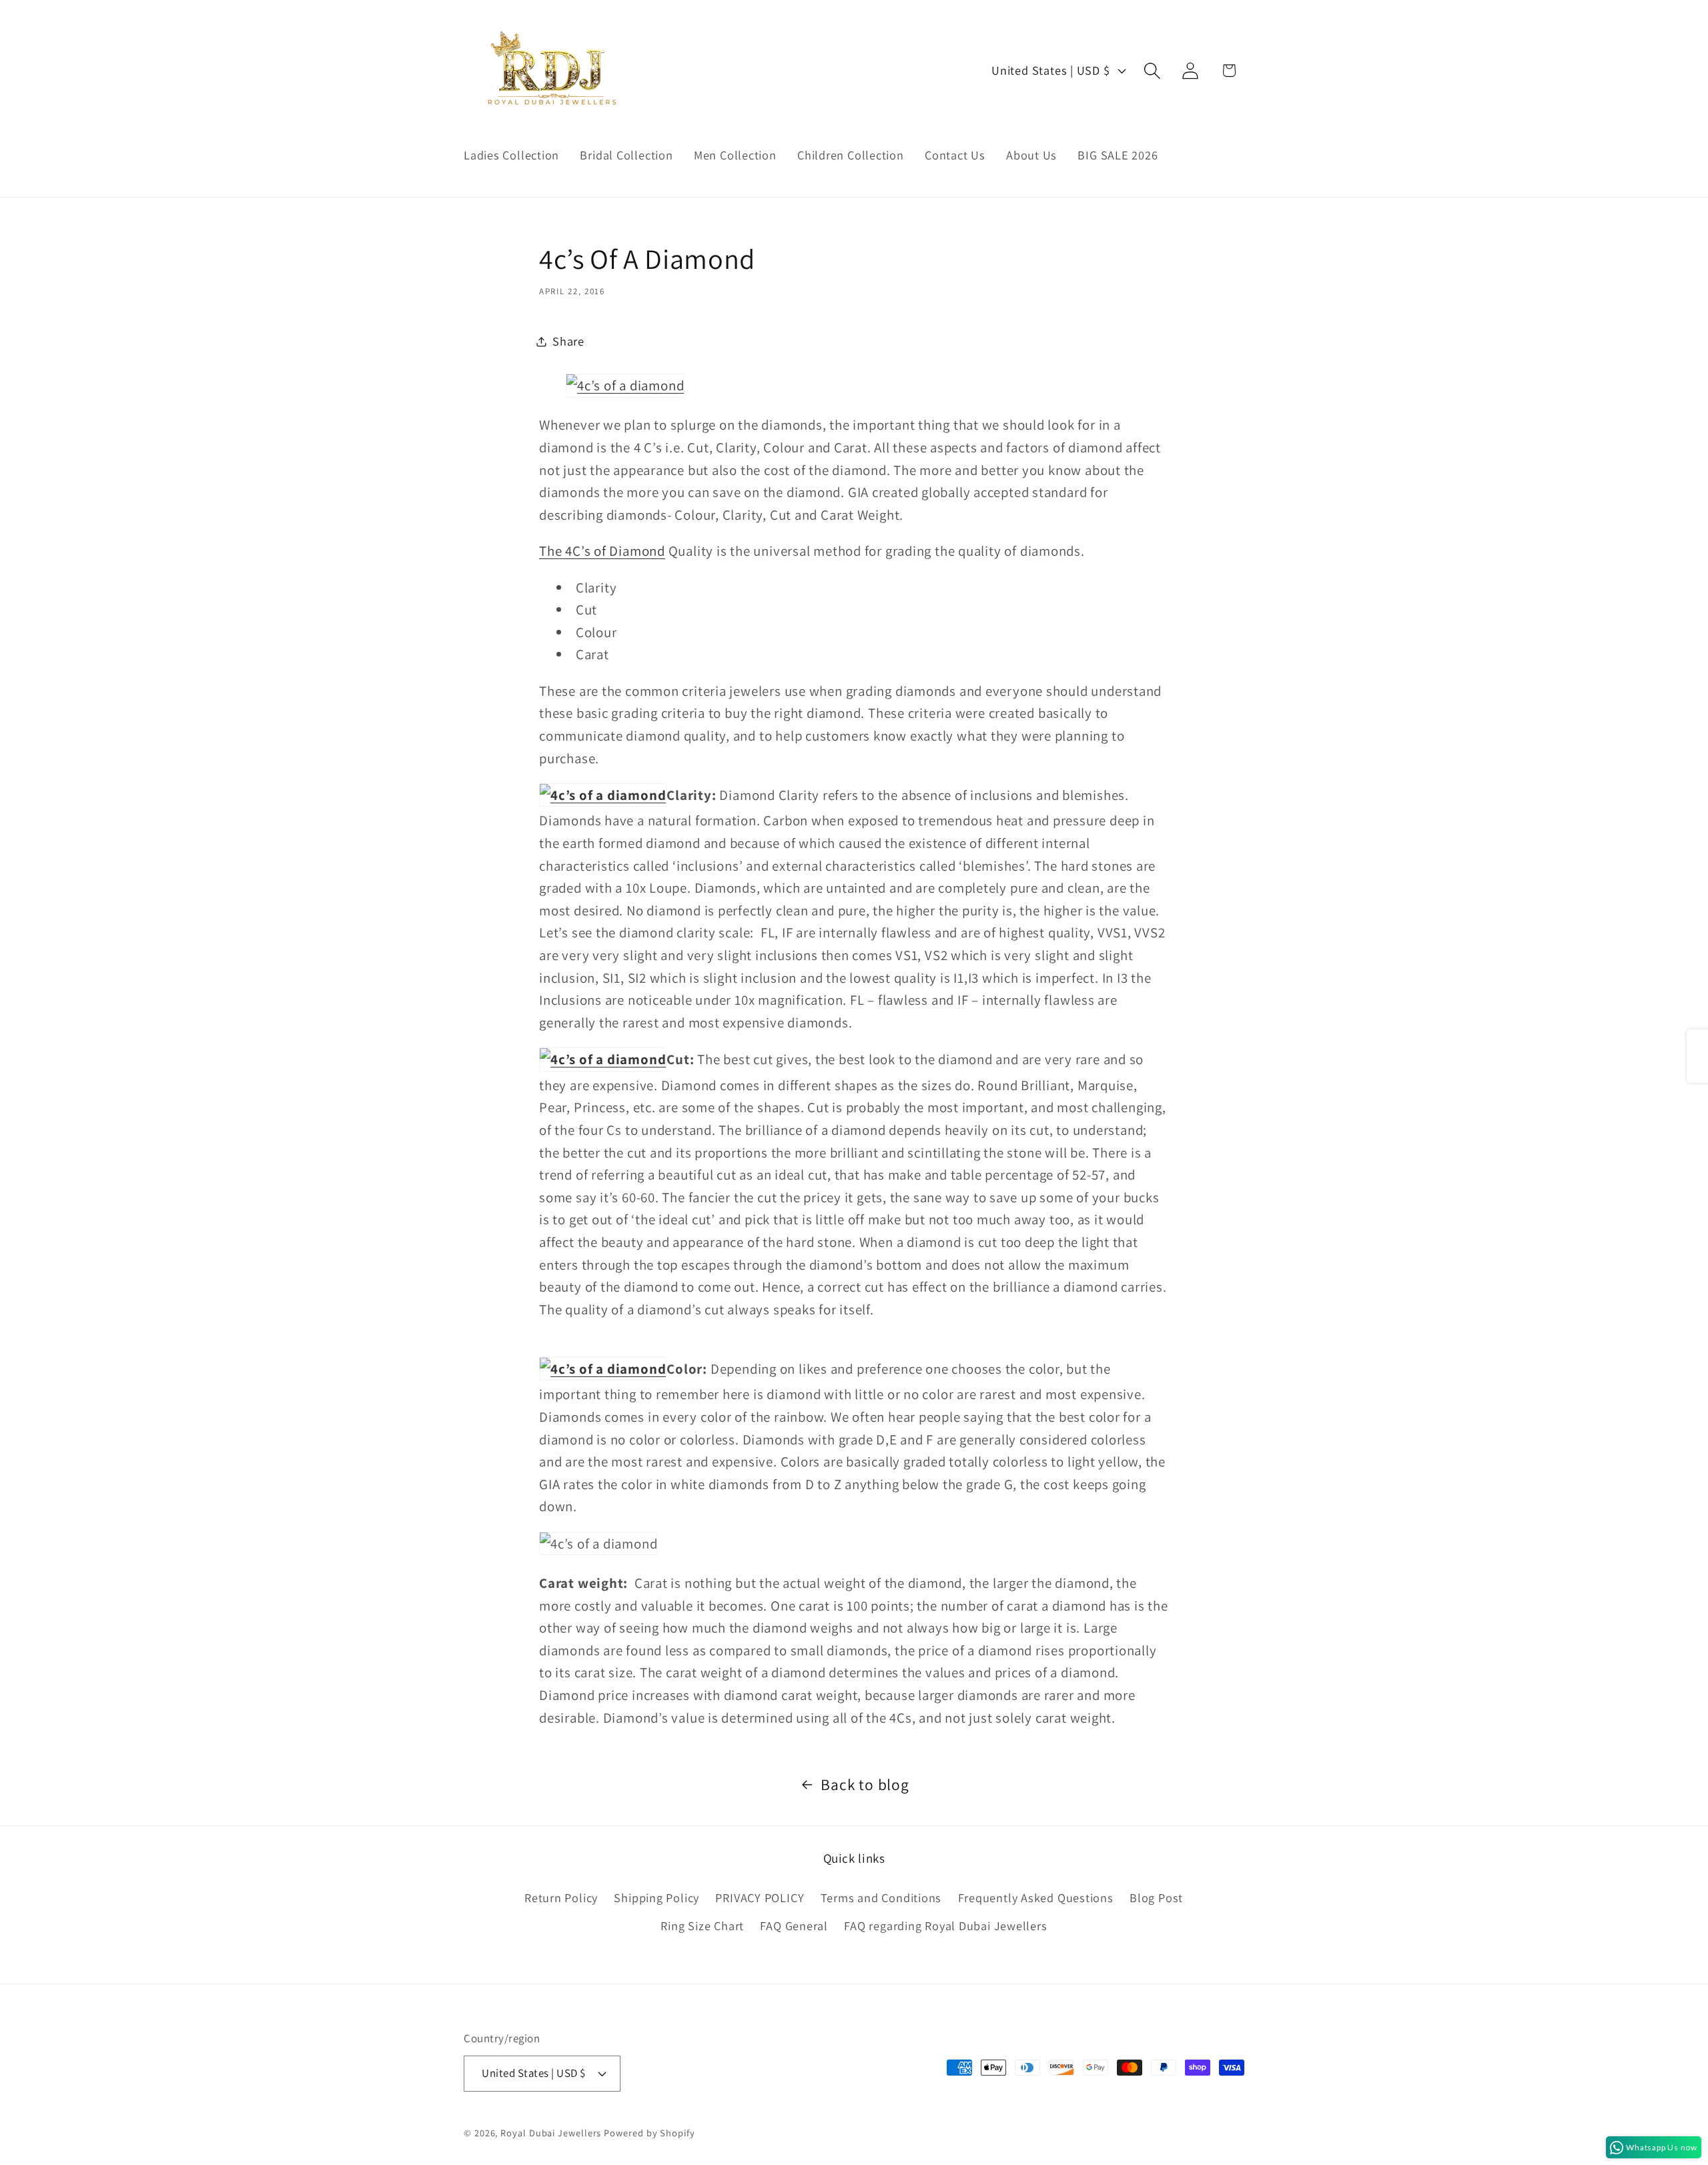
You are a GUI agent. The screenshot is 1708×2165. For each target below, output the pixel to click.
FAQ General (794, 1925)
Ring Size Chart (702, 1925)
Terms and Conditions (881, 1897)
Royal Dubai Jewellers (551, 2133)
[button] (1153, 70)
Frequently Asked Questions (1036, 1897)
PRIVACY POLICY (760, 1897)
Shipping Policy (657, 1897)
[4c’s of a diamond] (625, 385)
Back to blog (865, 1784)
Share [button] (568, 341)
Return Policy (561, 1897)
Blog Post (1156, 1897)
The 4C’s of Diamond (602, 551)
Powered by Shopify (649, 2133)
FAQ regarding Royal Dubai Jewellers (945, 1925)
